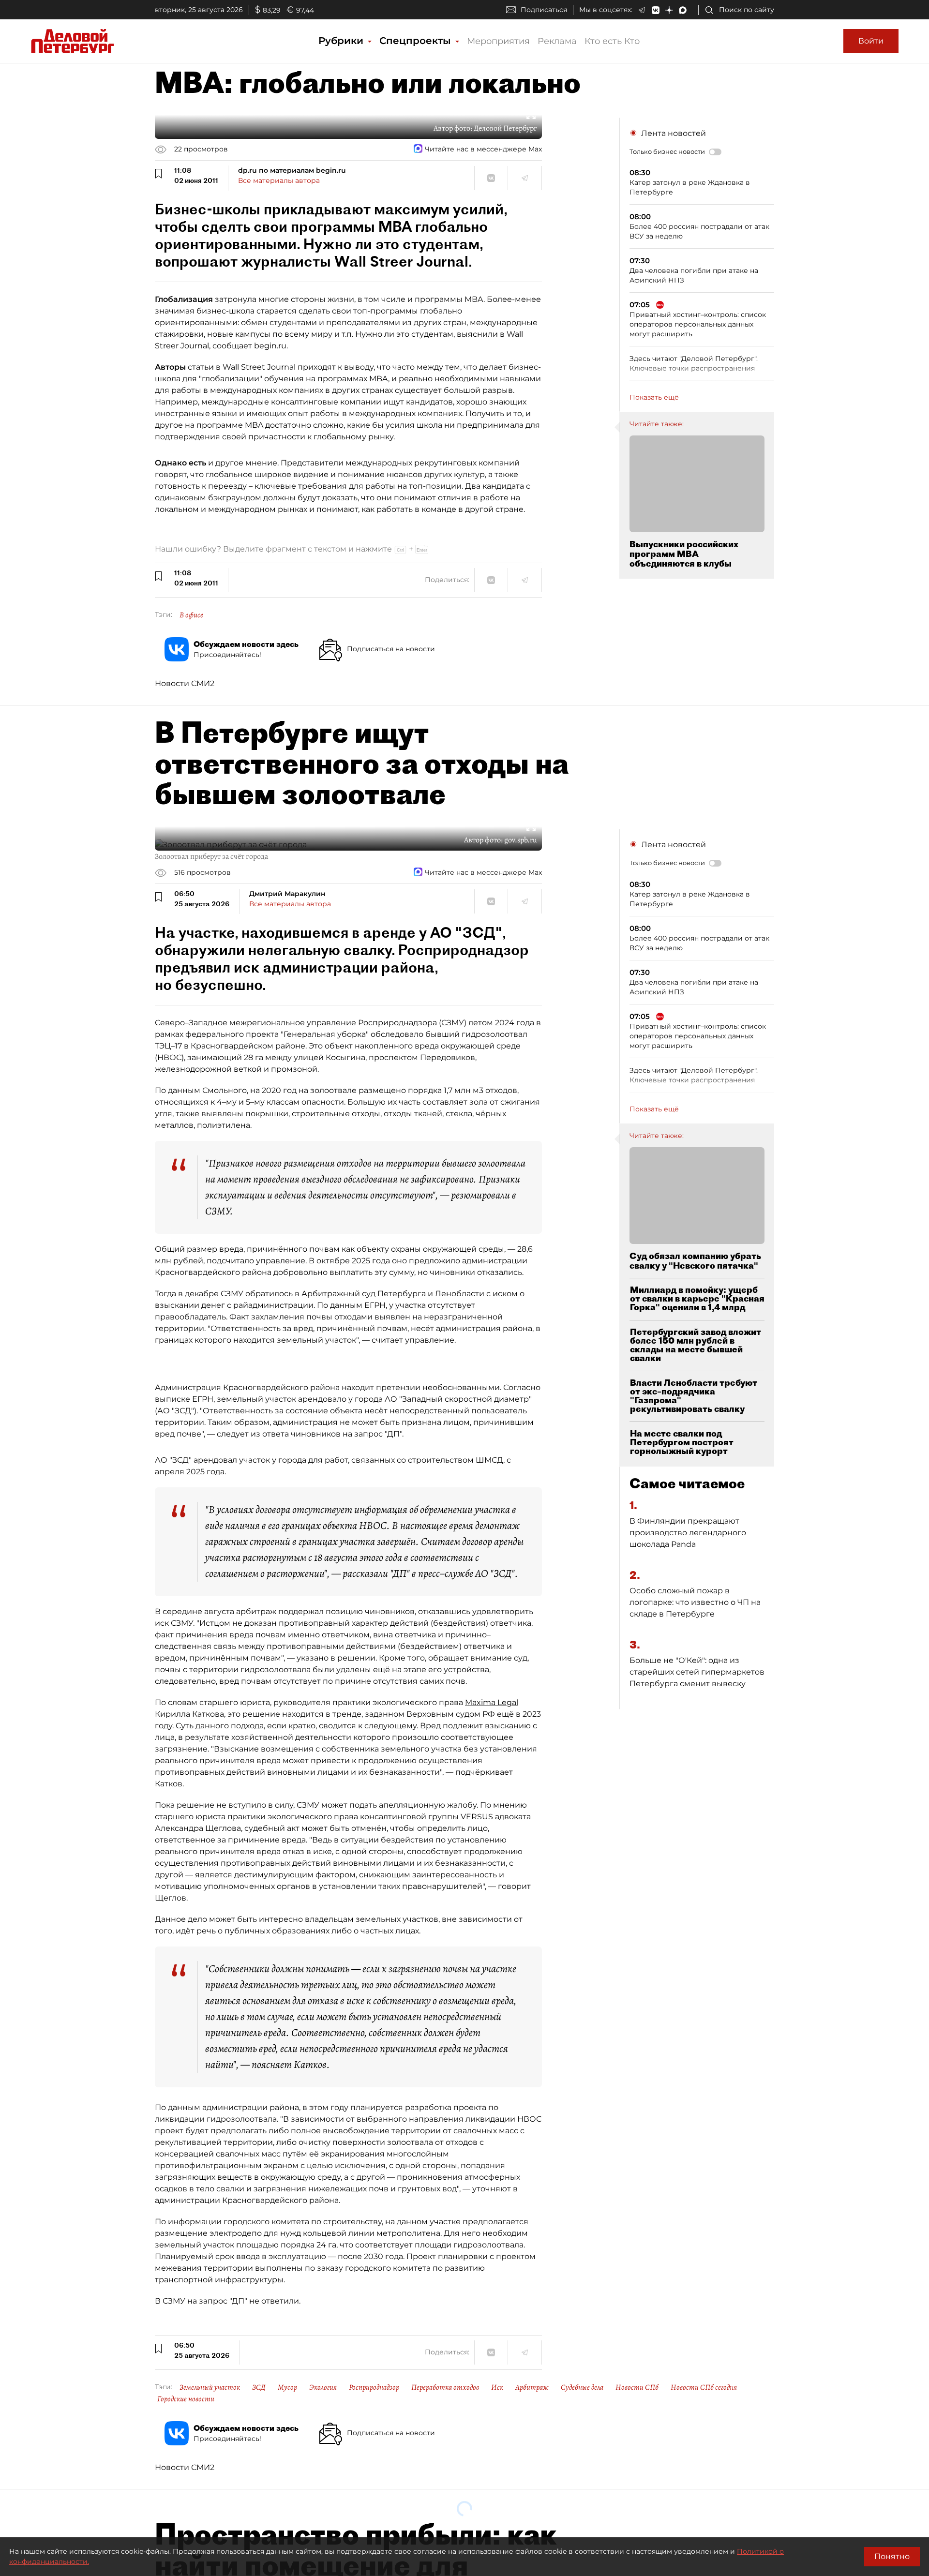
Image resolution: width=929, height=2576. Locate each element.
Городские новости (186, 2399)
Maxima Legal (492, 1702)
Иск (497, 2387)
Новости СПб (637, 2387)
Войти (871, 41)
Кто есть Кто (612, 41)
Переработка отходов (445, 2387)
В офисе (191, 615)
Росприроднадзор (374, 2387)
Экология (323, 2387)
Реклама (557, 41)
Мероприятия (498, 41)
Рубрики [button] (342, 41)
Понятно (892, 2556)
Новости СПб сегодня (704, 2387)
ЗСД (259, 2387)
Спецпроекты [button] (417, 41)
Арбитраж (532, 2387)
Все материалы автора (279, 180)
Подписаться (544, 10)
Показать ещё (654, 397)
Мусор (287, 2387)
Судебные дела (582, 2387)
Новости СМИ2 (185, 683)
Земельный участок (210, 2387)
